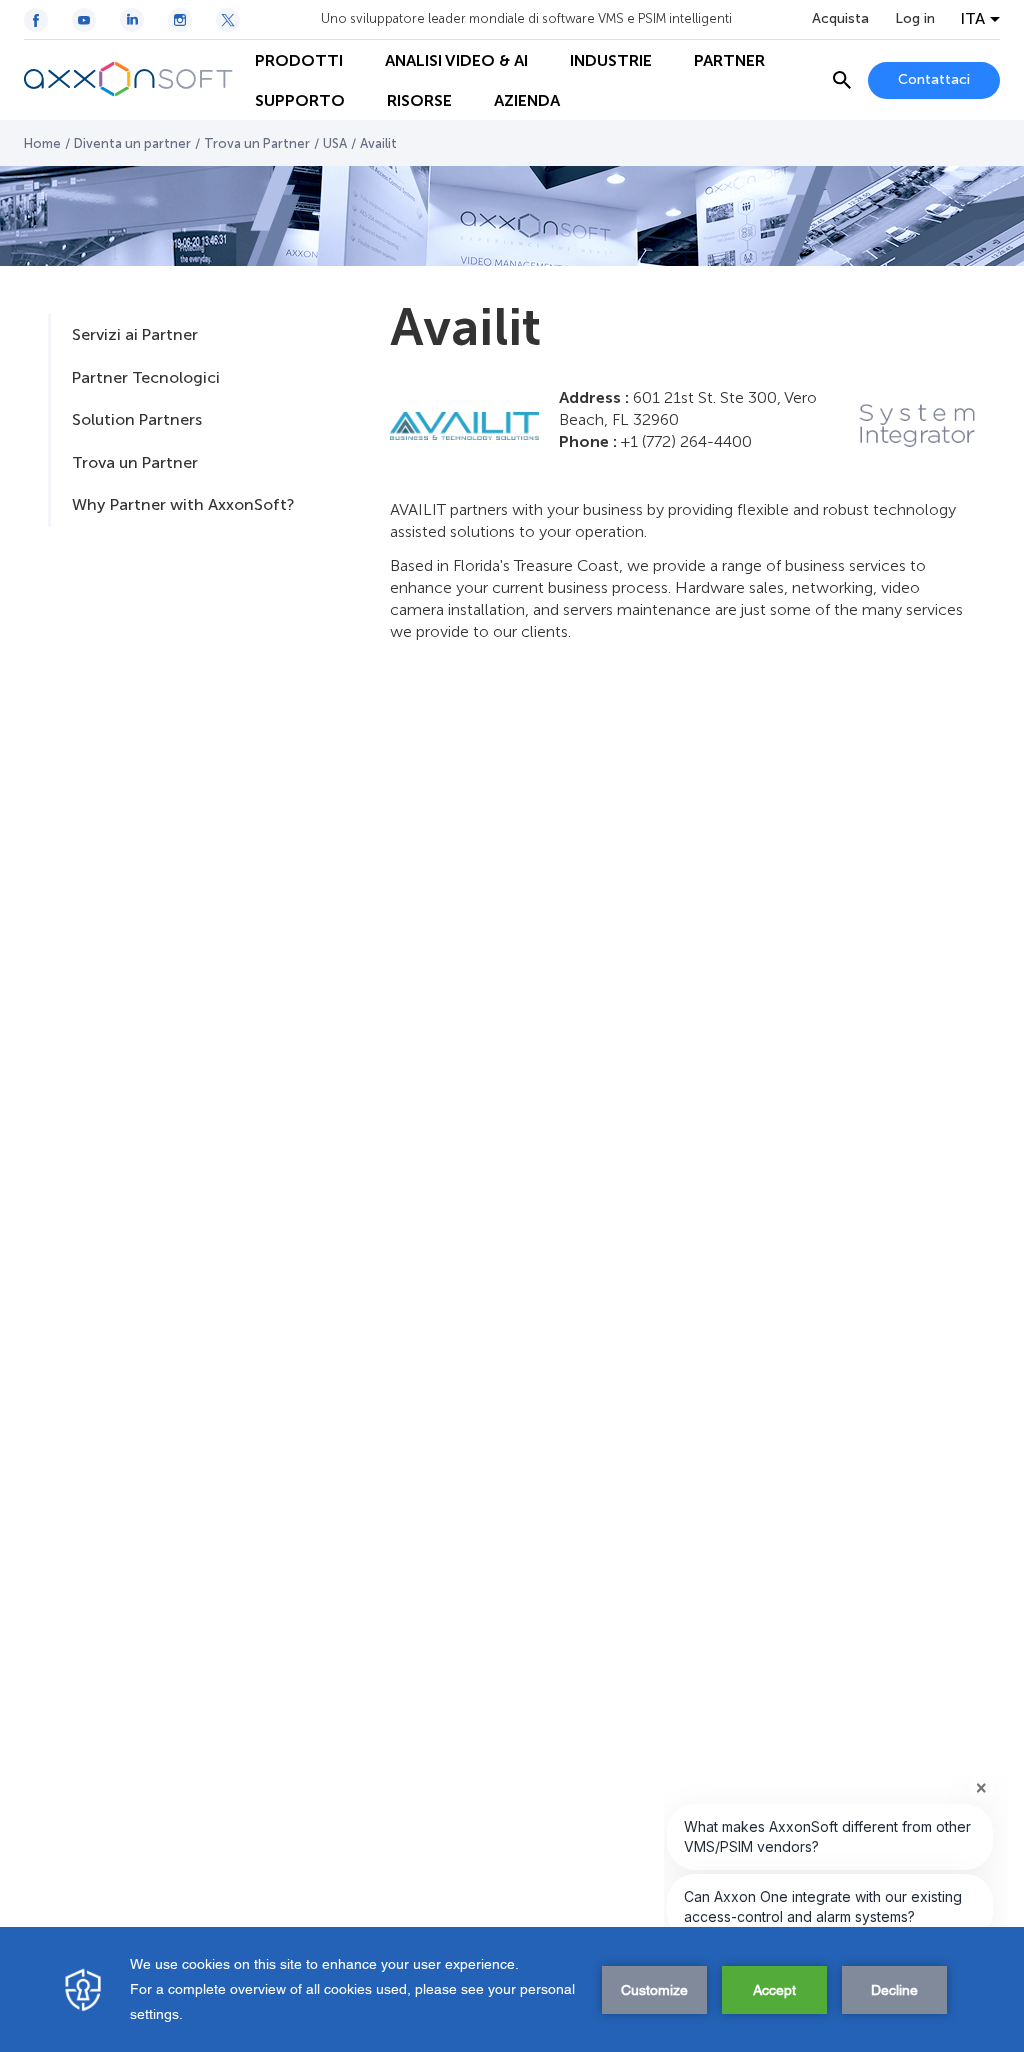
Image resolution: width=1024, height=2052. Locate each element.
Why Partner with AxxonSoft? (183, 504)
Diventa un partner (132, 143)
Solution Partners (137, 419)
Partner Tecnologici (146, 377)
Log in (915, 19)
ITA (973, 19)
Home (42, 143)
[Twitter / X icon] (228, 20)
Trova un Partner (257, 143)
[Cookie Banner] (512, 1989)
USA (335, 143)
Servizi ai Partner (135, 334)
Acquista (840, 19)
